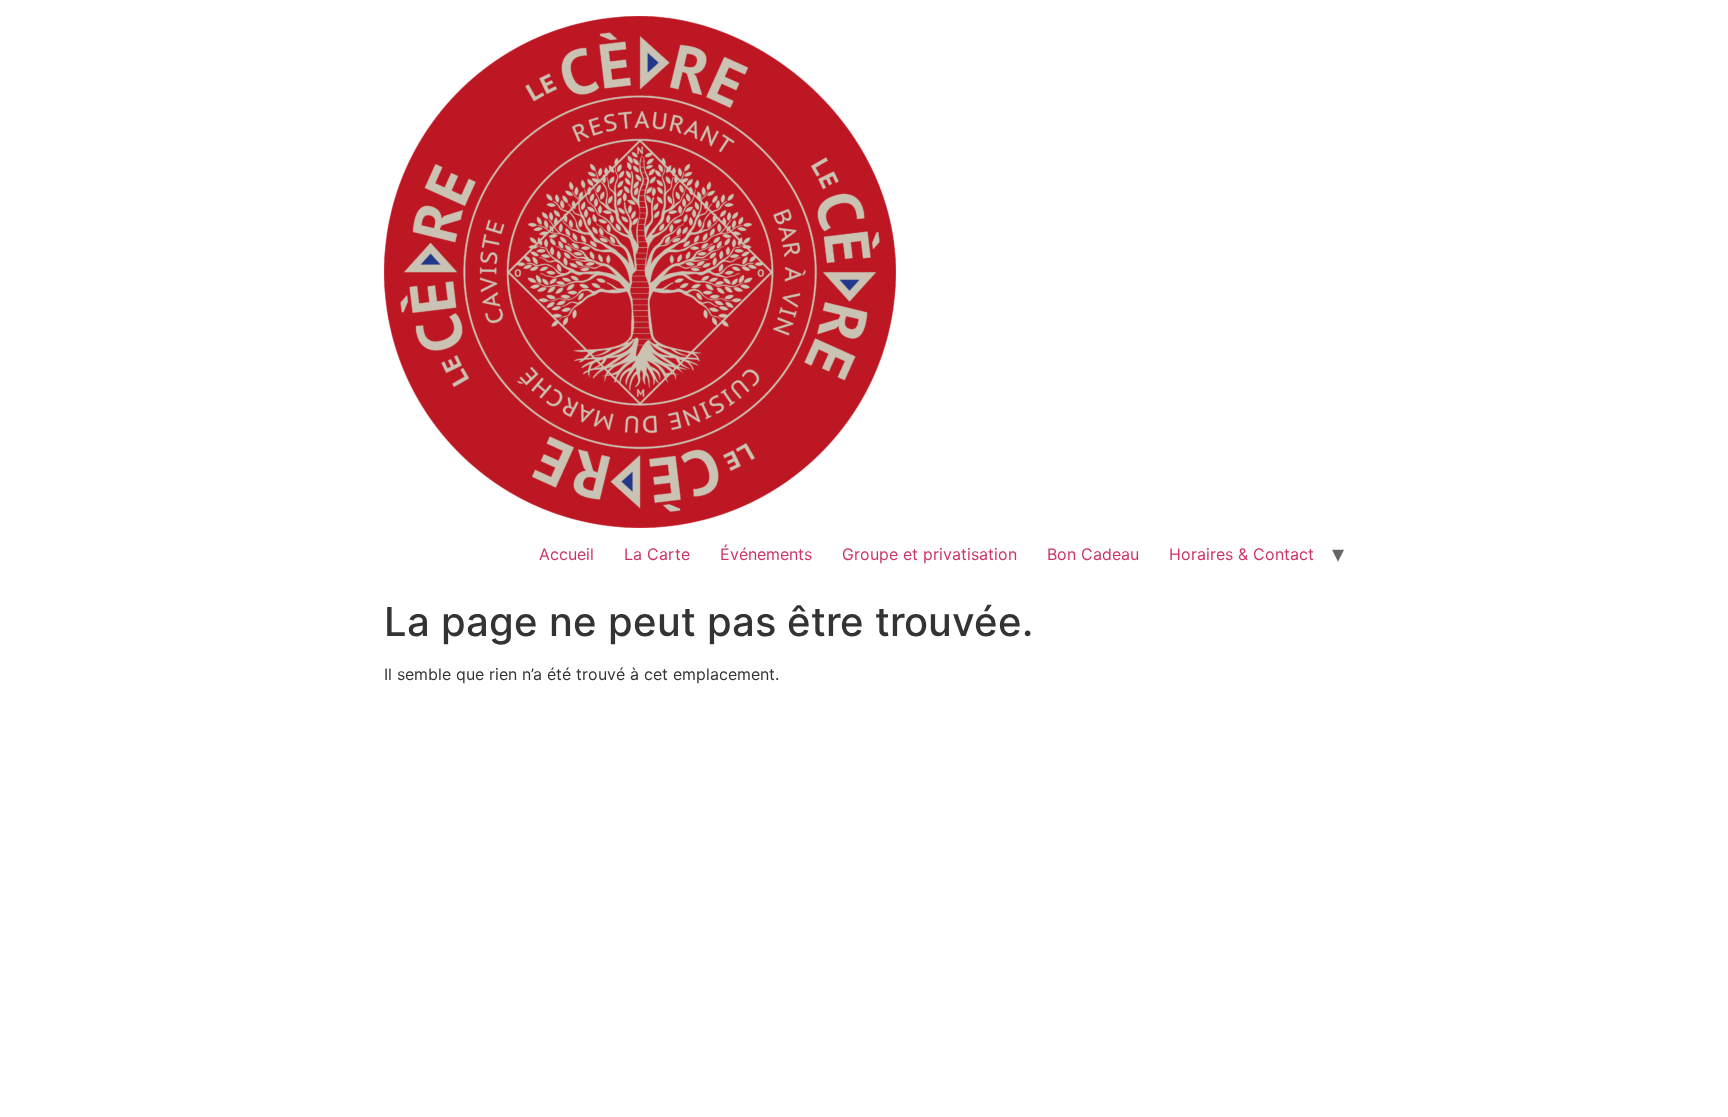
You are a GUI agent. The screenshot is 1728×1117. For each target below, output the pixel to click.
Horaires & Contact (1241, 554)
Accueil (566, 554)
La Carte (657, 554)
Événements (766, 554)
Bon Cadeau (1093, 554)
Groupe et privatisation (929, 554)
